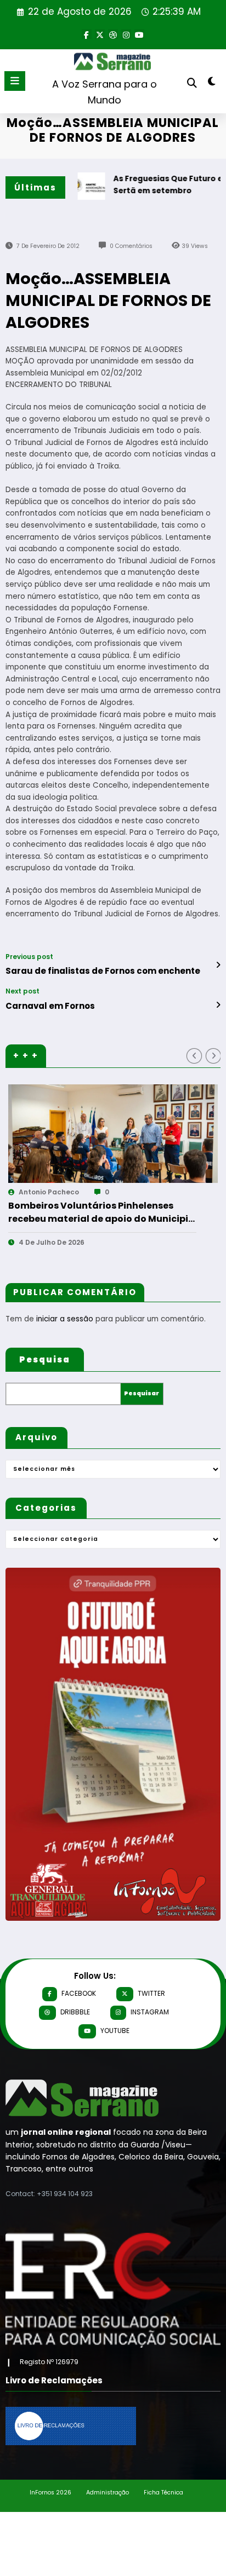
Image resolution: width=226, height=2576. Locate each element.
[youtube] (139, 34)
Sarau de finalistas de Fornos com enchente (103, 971)
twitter (151, 1993)
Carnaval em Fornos (50, 1006)
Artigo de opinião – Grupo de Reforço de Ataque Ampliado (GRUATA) (118, 1212)
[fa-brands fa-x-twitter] (100, 34)
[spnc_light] (212, 83)
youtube (115, 2031)
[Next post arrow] (218, 1005)
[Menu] (15, 81)
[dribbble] (113, 34)
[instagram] (126, 34)
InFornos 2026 (50, 2493)
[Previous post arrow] (218, 965)
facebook (79, 1993)
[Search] (192, 83)
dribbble (75, 2012)
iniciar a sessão (65, 1319)
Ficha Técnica (163, 2493)
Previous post (29, 957)
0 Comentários (131, 246)
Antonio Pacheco (65, 1192)
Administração (108, 2493)
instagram (150, 2012)
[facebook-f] (87, 34)
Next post (22, 991)
